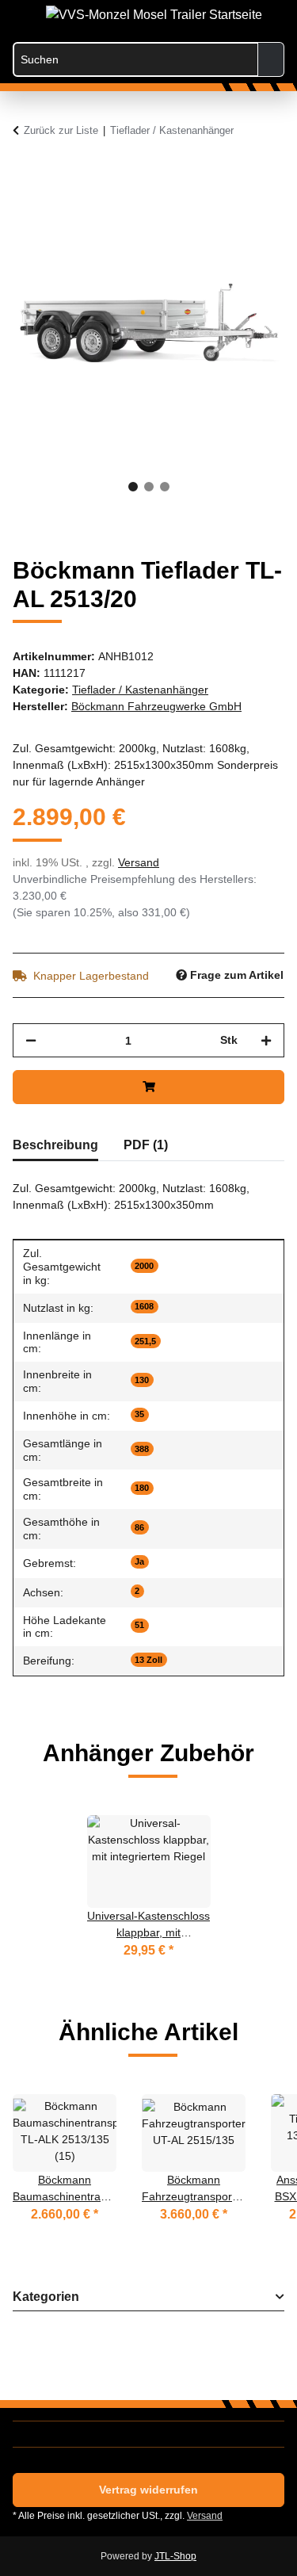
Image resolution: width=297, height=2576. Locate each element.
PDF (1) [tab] (146, 1145)
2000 (144, 1266)
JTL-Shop (175, 2556)
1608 (144, 1306)
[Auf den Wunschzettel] (251, 212)
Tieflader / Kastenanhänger (140, 690)
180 (142, 1488)
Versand (139, 862)
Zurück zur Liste (61, 130)
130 (142, 1380)
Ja (139, 1561)
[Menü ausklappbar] (21, 10)
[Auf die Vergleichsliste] (210, 212)
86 (139, 1527)
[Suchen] (271, 59)
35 (139, 1414)
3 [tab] (165, 487)
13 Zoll (148, 1660)
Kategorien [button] (46, 2297)
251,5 (145, 1341)
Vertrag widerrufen (148, 2490)
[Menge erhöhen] (266, 1040)
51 (139, 1625)
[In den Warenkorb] (25, 173)
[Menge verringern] (31, 1040)
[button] (208, 17)
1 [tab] (133, 487)
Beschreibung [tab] (55, 1145)
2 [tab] (149, 487)
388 (142, 1449)
